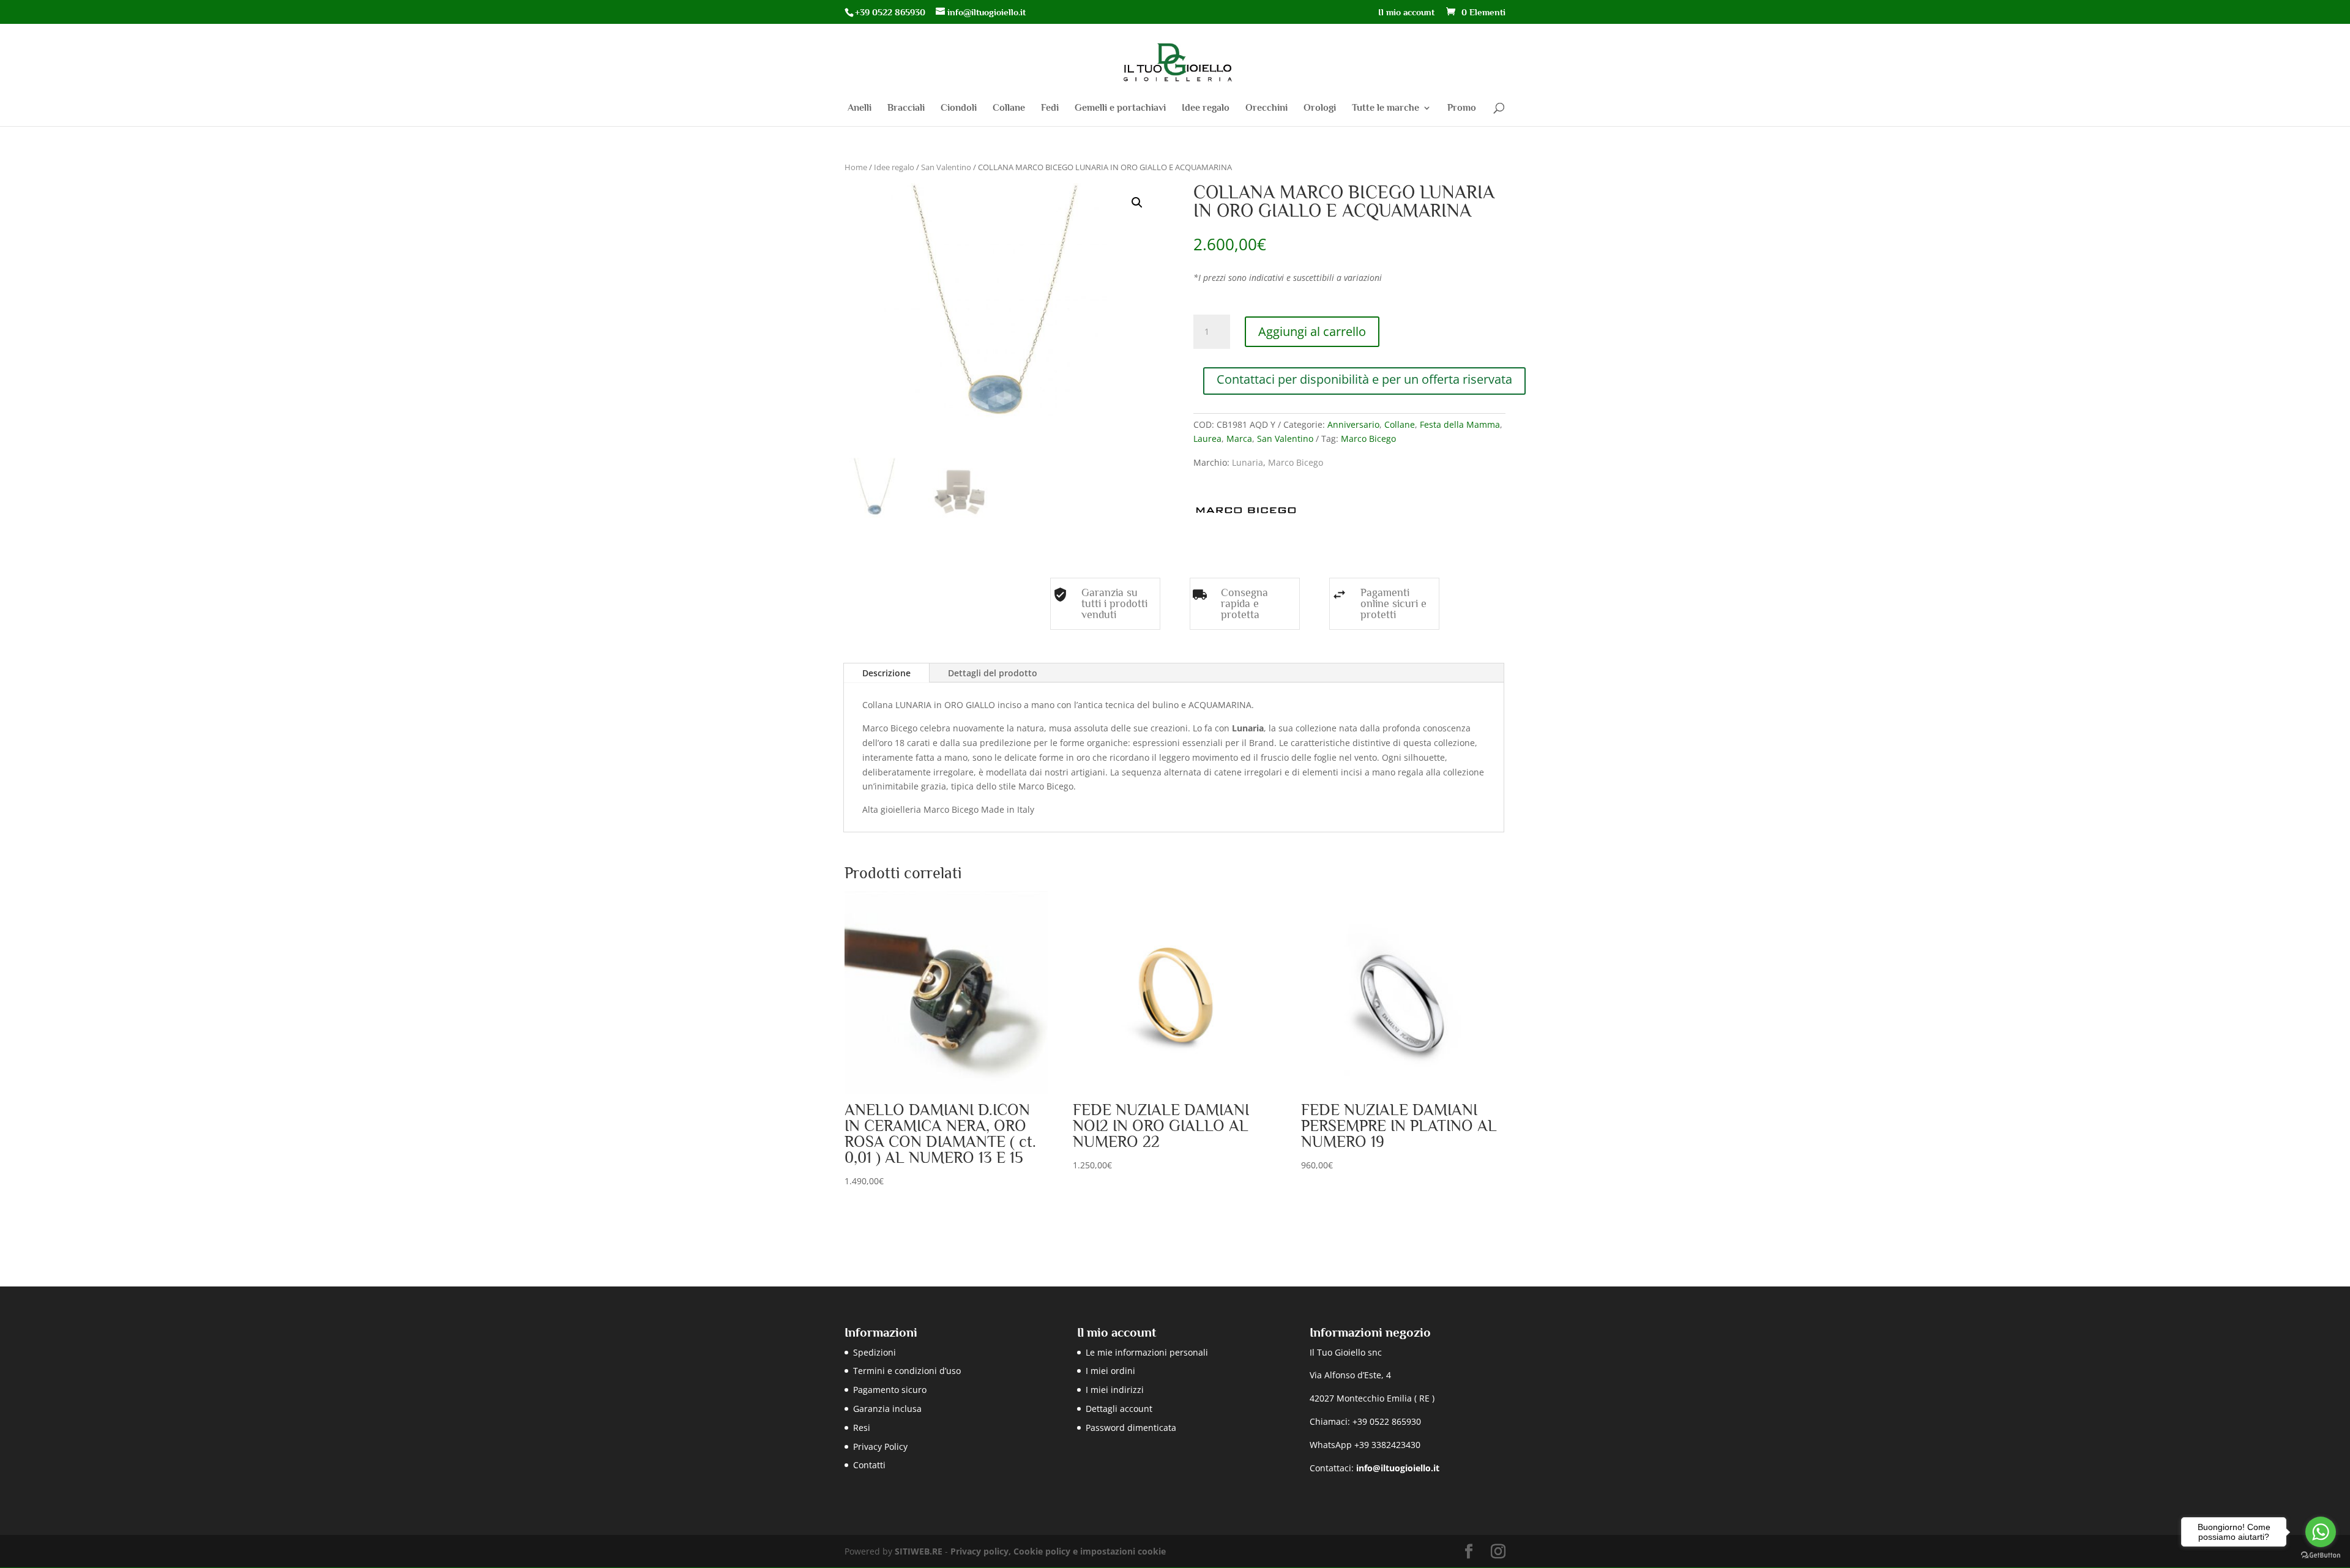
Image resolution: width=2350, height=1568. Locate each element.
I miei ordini (1110, 1371)
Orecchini (1266, 108)
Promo (1462, 108)
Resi (862, 1428)
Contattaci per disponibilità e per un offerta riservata (1364, 379)
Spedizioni (875, 1352)
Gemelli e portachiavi (1120, 108)
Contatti (869, 1465)
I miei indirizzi (1115, 1390)
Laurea (1207, 439)
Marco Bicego (1368, 439)
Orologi (1320, 108)
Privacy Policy (880, 1447)
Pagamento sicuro (890, 1390)
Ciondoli (959, 108)
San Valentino (946, 167)
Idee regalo (1206, 108)
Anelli (860, 108)
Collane (1009, 108)
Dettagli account (1119, 1409)
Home (856, 167)
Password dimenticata (1131, 1428)
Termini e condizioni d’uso (907, 1371)
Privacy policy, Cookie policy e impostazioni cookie (1058, 1551)
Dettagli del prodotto (993, 673)
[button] (1137, 203)
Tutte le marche (1386, 108)
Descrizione (886, 673)
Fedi (1050, 108)
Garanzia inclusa (887, 1409)
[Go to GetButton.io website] (2321, 1555)
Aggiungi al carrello (1312, 331)
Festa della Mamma (1460, 424)
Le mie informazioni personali (1147, 1352)
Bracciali (906, 108)
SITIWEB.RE (919, 1551)
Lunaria (1248, 462)
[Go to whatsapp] (2321, 1532)
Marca (1239, 439)
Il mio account (1406, 12)
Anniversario (1353, 424)
